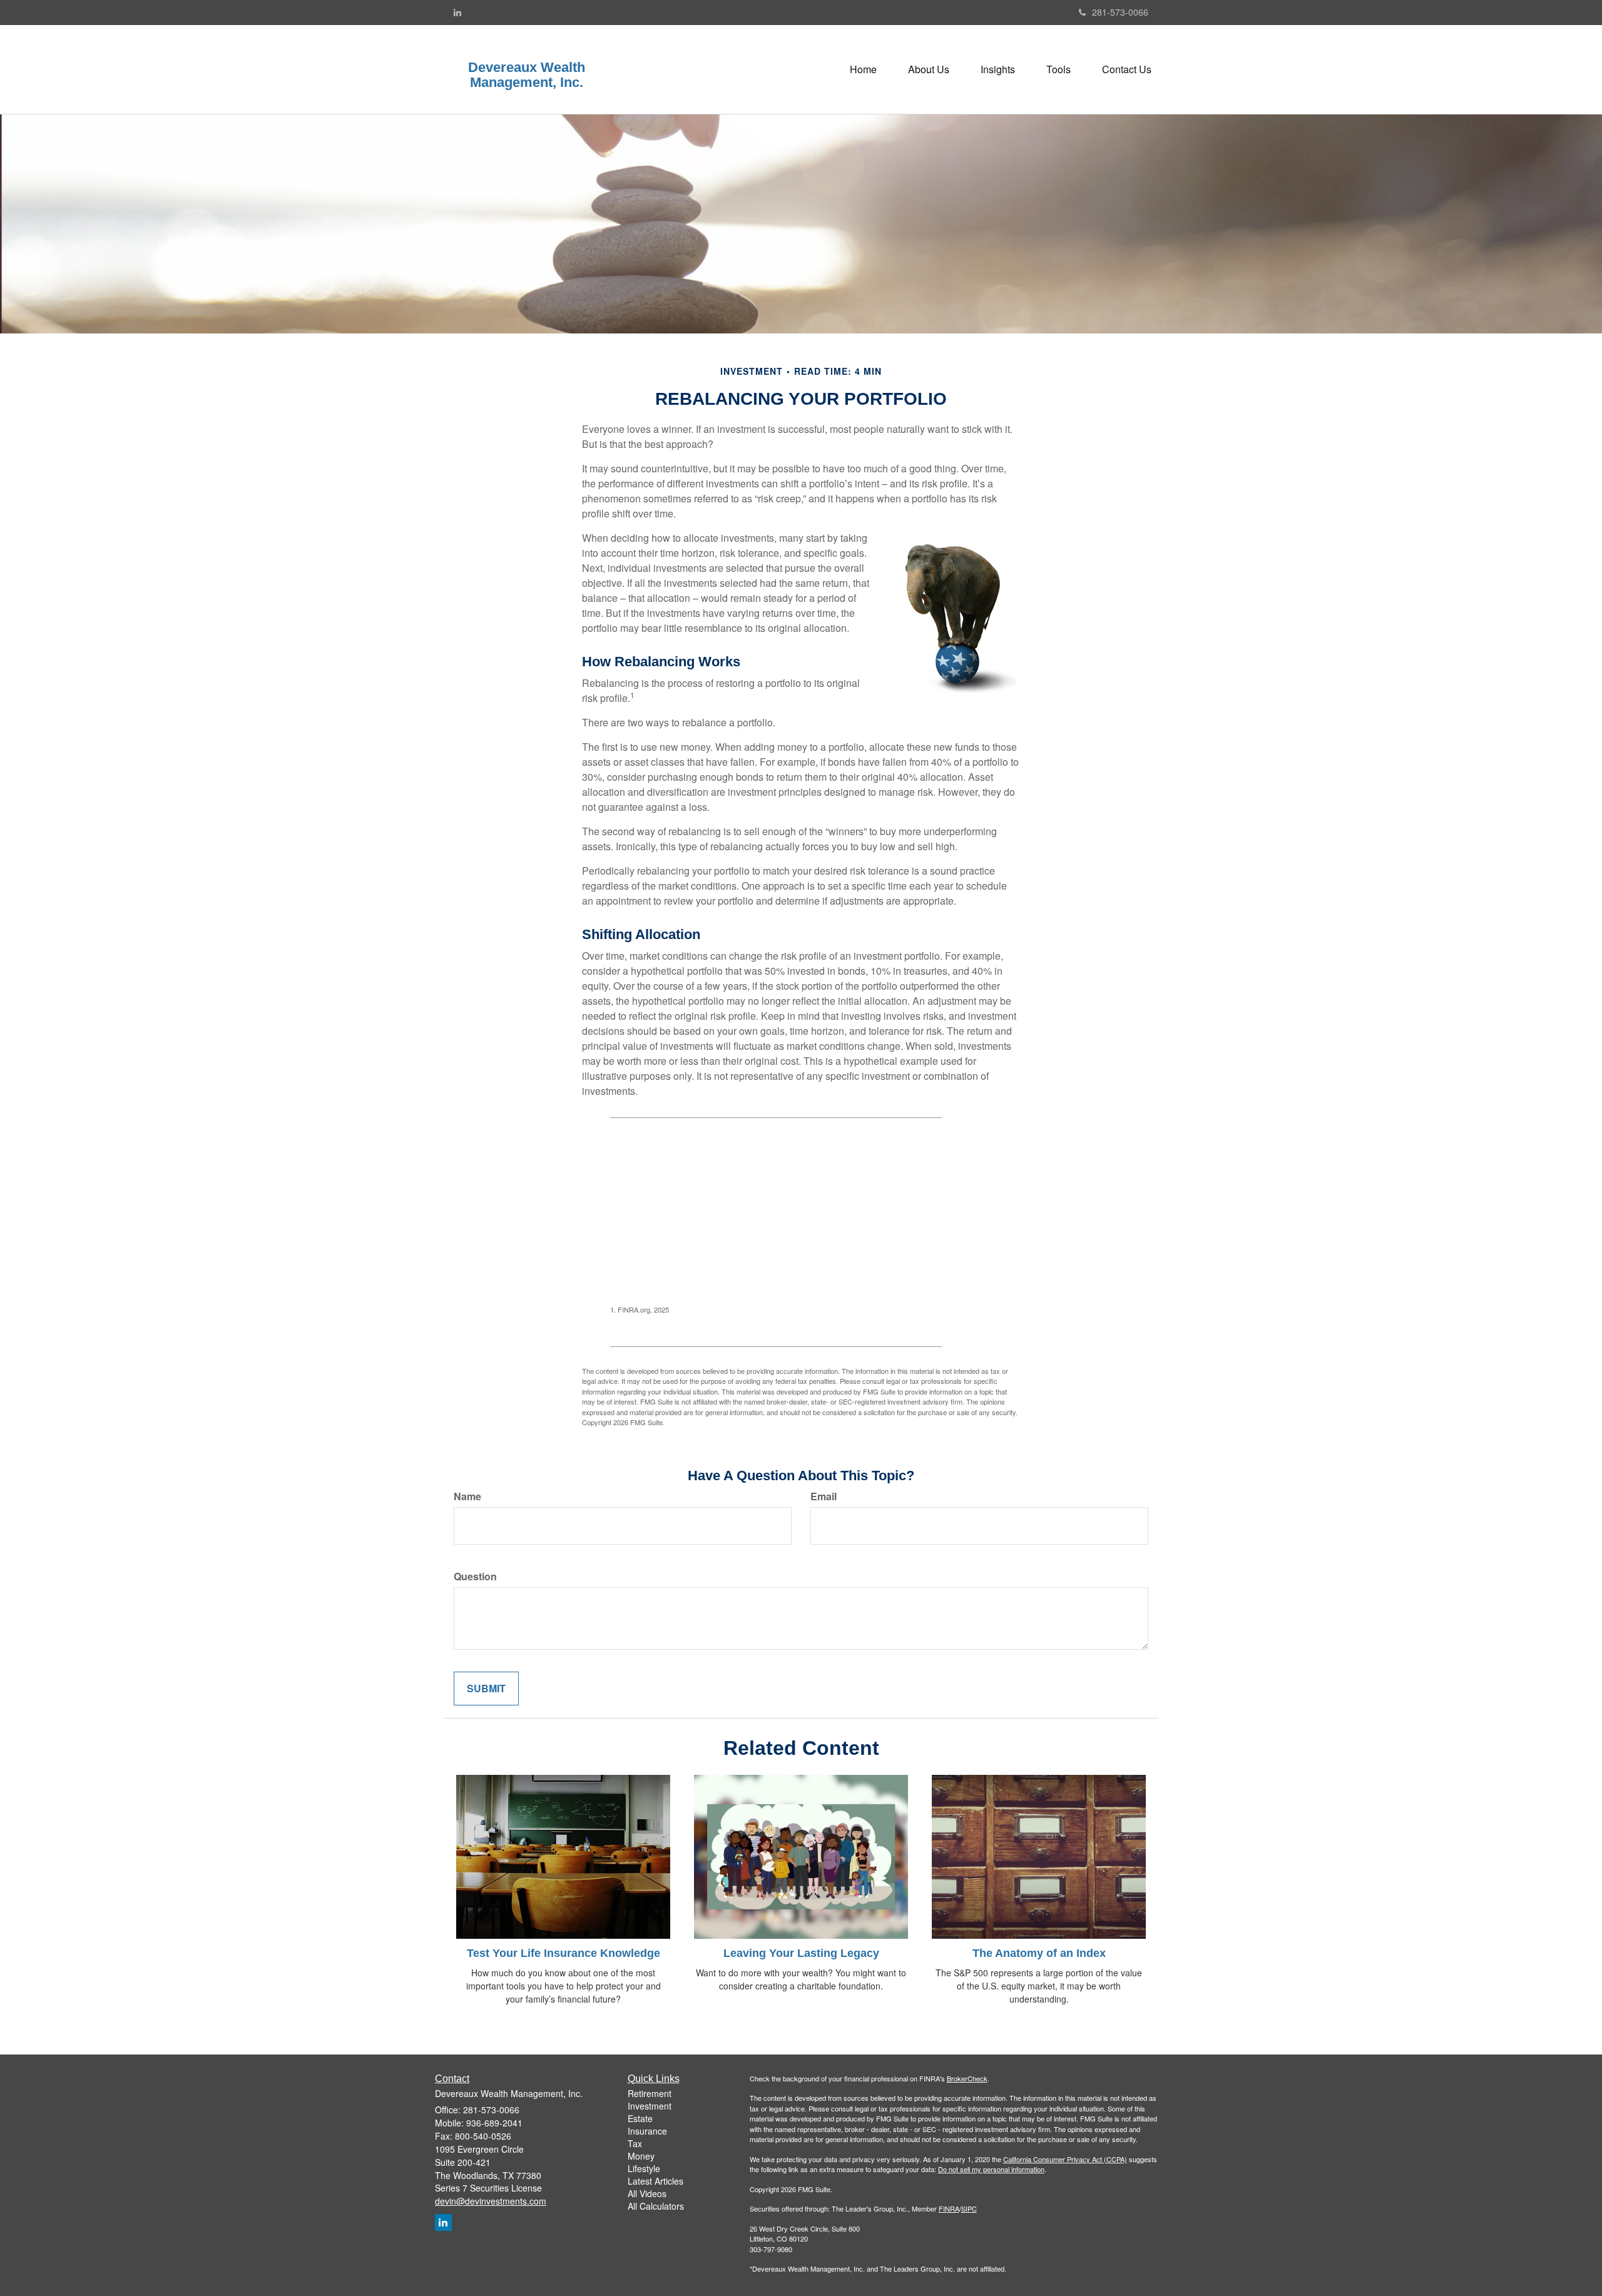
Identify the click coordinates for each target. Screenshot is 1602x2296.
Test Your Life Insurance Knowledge (564, 1953)
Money (641, 2156)
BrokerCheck (967, 2078)
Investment (650, 2106)
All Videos (647, 2193)
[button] (929, 69)
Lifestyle (644, 2168)
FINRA (949, 2208)
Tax (635, 2143)
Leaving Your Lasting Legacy (801, 1953)
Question (475, 1577)
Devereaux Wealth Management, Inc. (527, 75)
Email (824, 1496)
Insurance (647, 2131)
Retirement (650, 2093)
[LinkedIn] (457, 12)
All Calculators (656, 2206)
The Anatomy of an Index (1039, 1953)
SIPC (969, 2208)
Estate (640, 2118)
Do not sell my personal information (991, 2169)
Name (467, 1496)
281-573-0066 (1120, 12)
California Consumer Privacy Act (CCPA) (1065, 2159)
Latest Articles (656, 2181)
